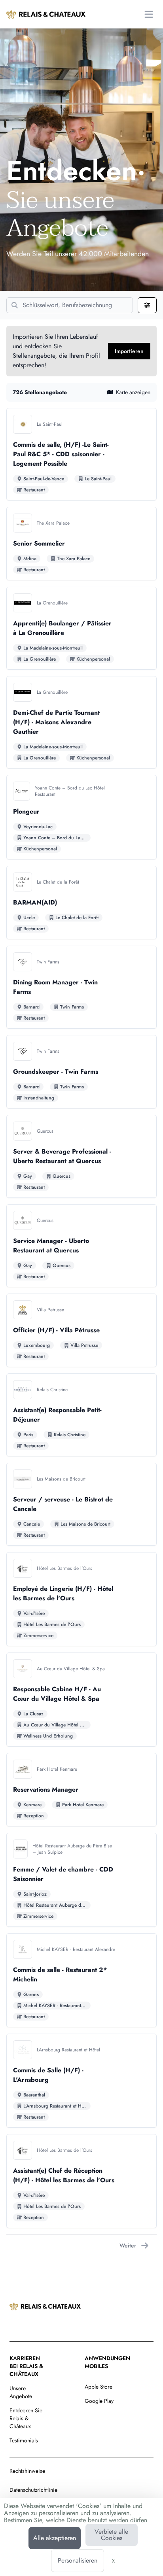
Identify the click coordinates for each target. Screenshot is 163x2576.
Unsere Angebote (21, 2392)
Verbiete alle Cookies (111, 2535)
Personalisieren (78, 2560)
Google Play (99, 2401)
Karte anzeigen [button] (133, 392)
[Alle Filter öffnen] (147, 305)
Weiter (128, 2246)
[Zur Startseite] (46, 14)
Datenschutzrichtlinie (33, 2490)
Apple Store (99, 2387)
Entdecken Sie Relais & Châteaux (26, 2418)
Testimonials (24, 2440)
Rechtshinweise (27, 2471)
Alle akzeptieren (55, 2538)
